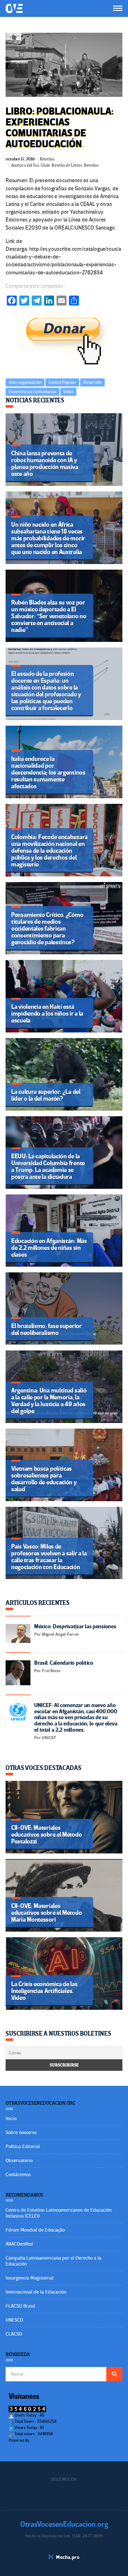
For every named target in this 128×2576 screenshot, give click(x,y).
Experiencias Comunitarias (32, 392)
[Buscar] (114, 2374)
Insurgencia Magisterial (30, 2278)
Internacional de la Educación (36, 2292)
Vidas (68, 392)
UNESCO (14, 2320)
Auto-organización (25, 382)
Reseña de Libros (67, 165)
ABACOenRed (19, 2244)
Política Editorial (23, 2147)
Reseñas (47, 159)
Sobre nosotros (21, 2132)
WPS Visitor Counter (48, 2440)
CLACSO (14, 2334)
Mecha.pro (68, 2557)
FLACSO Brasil (20, 2306)
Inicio (11, 2118)
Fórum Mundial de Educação (35, 2230)
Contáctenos (18, 2175)
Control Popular (62, 382)
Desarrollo (92, 382)
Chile (45, 165)
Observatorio (19, 2161)
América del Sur (25, 165)
